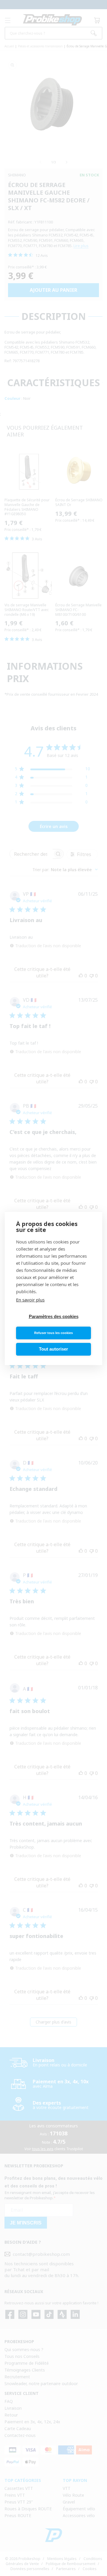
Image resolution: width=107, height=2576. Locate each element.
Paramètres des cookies (54, 1316)
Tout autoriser (53, 1349)
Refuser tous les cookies (53, 1333)
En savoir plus (30, 1300)
